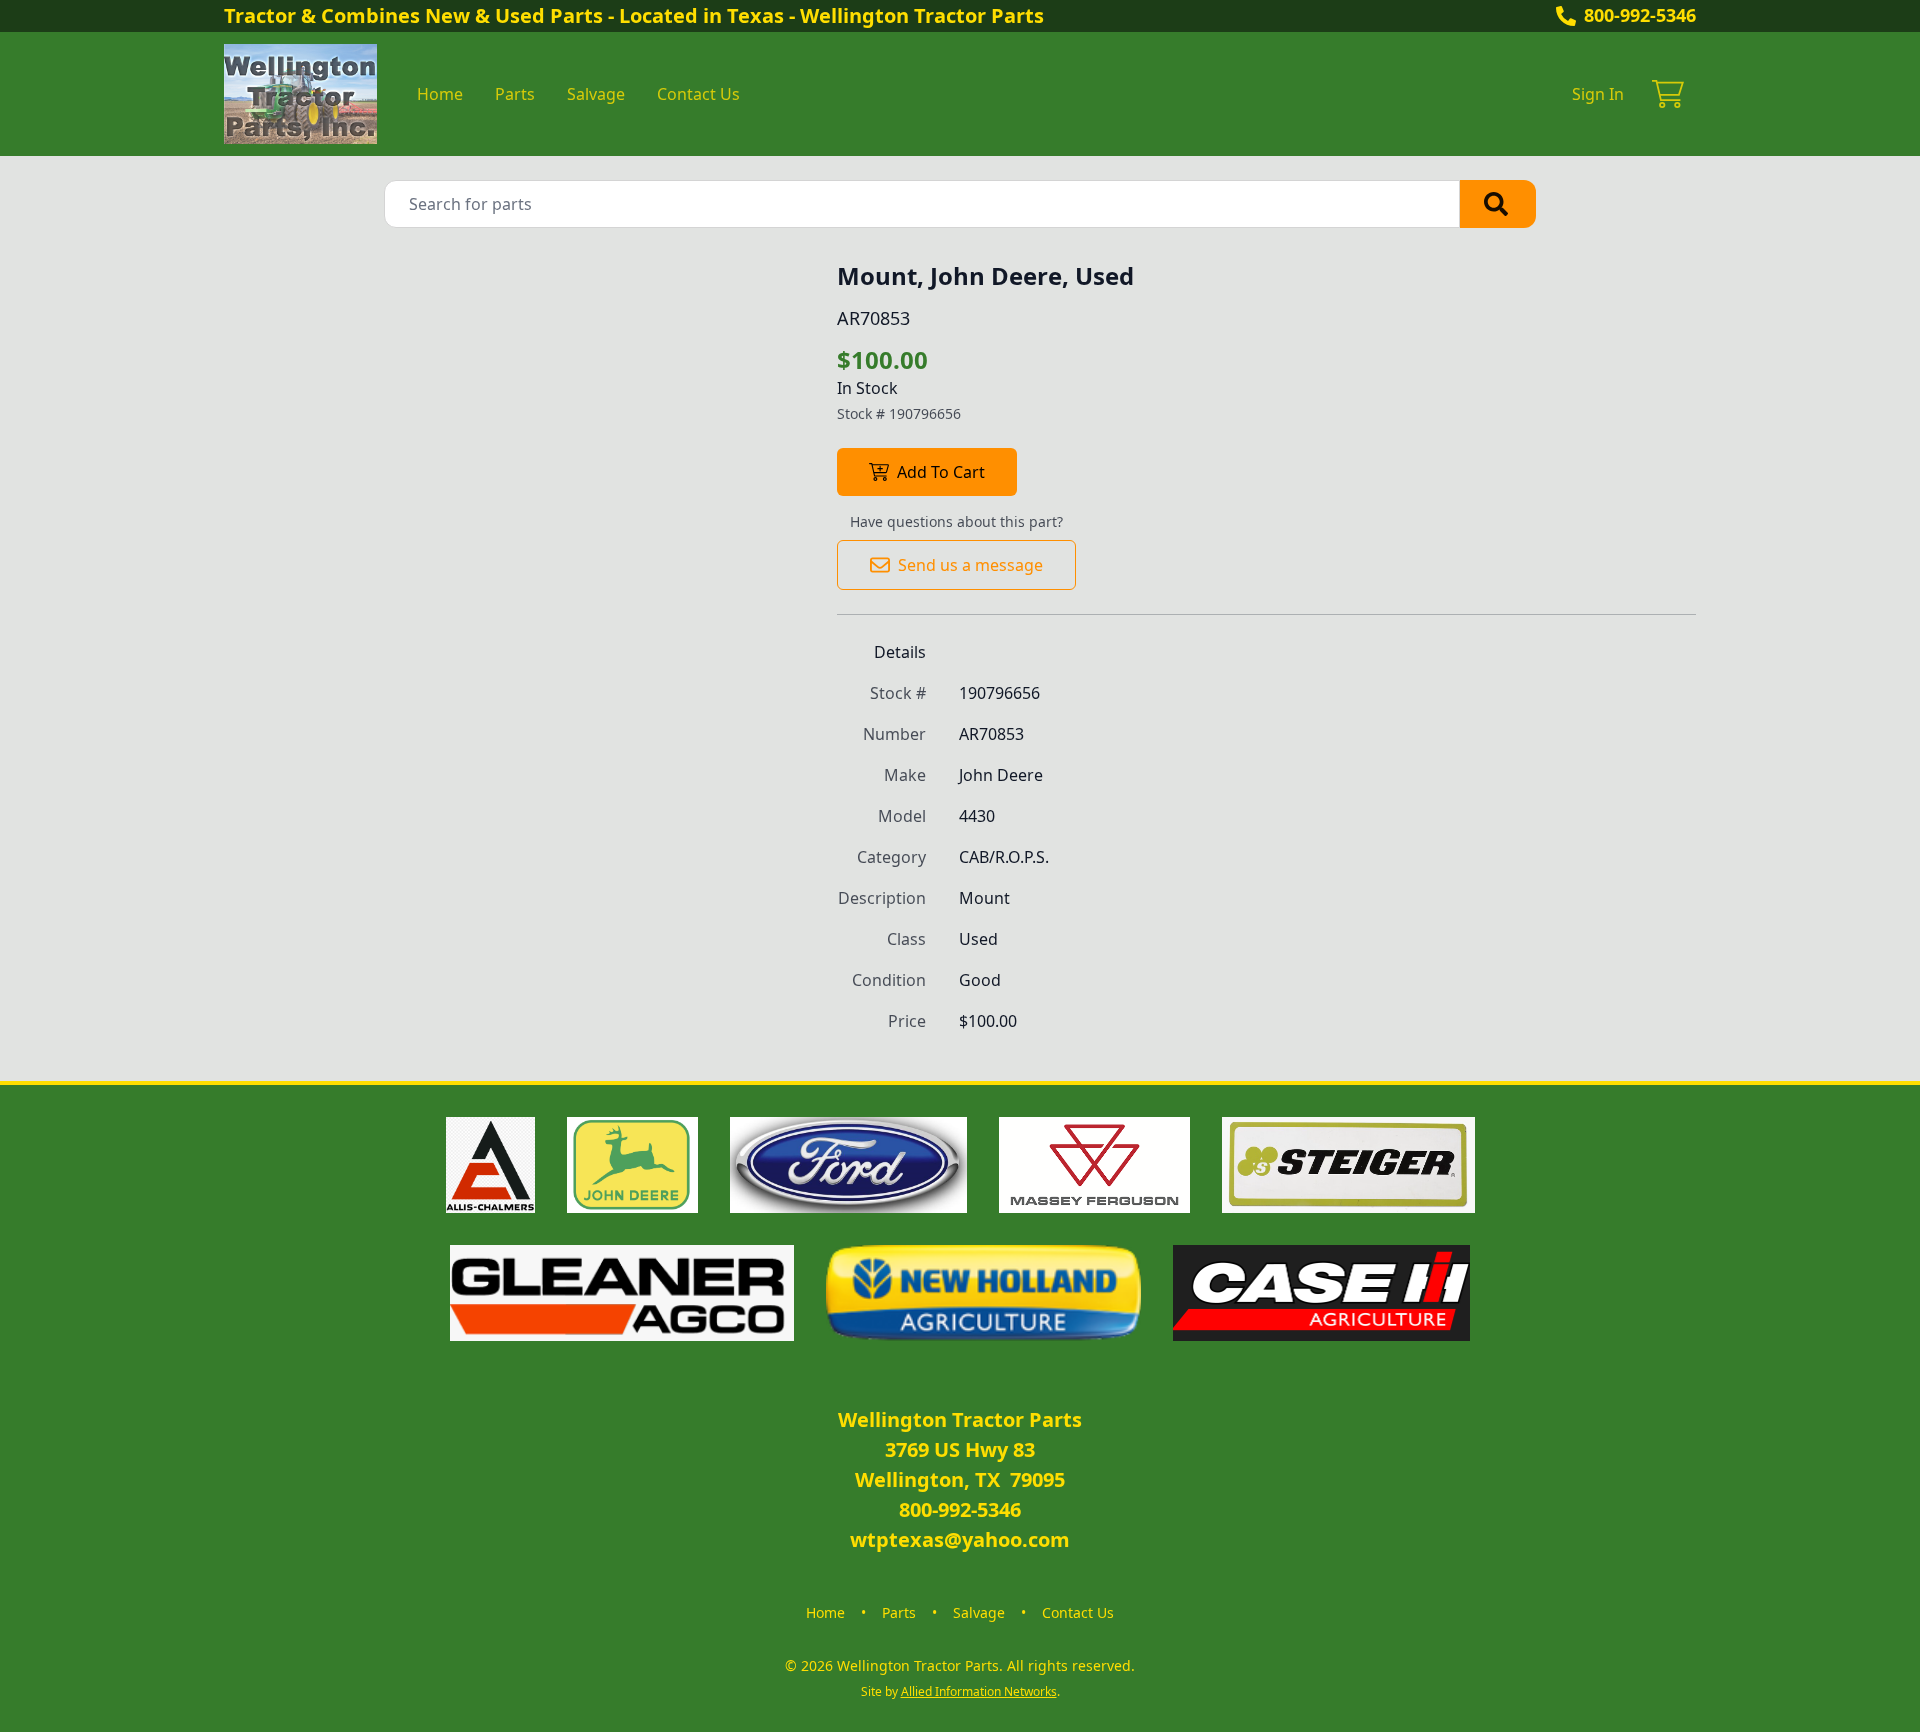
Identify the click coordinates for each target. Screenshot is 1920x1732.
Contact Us (698, 94)
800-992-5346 (1640, 15)
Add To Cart (941, 472)
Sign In (1598, 94)
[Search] (1498, 204)
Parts (515, 94)
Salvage (596, 94)
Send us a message (970, 565)
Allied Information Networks (979, 1691)
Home (440, 94)
